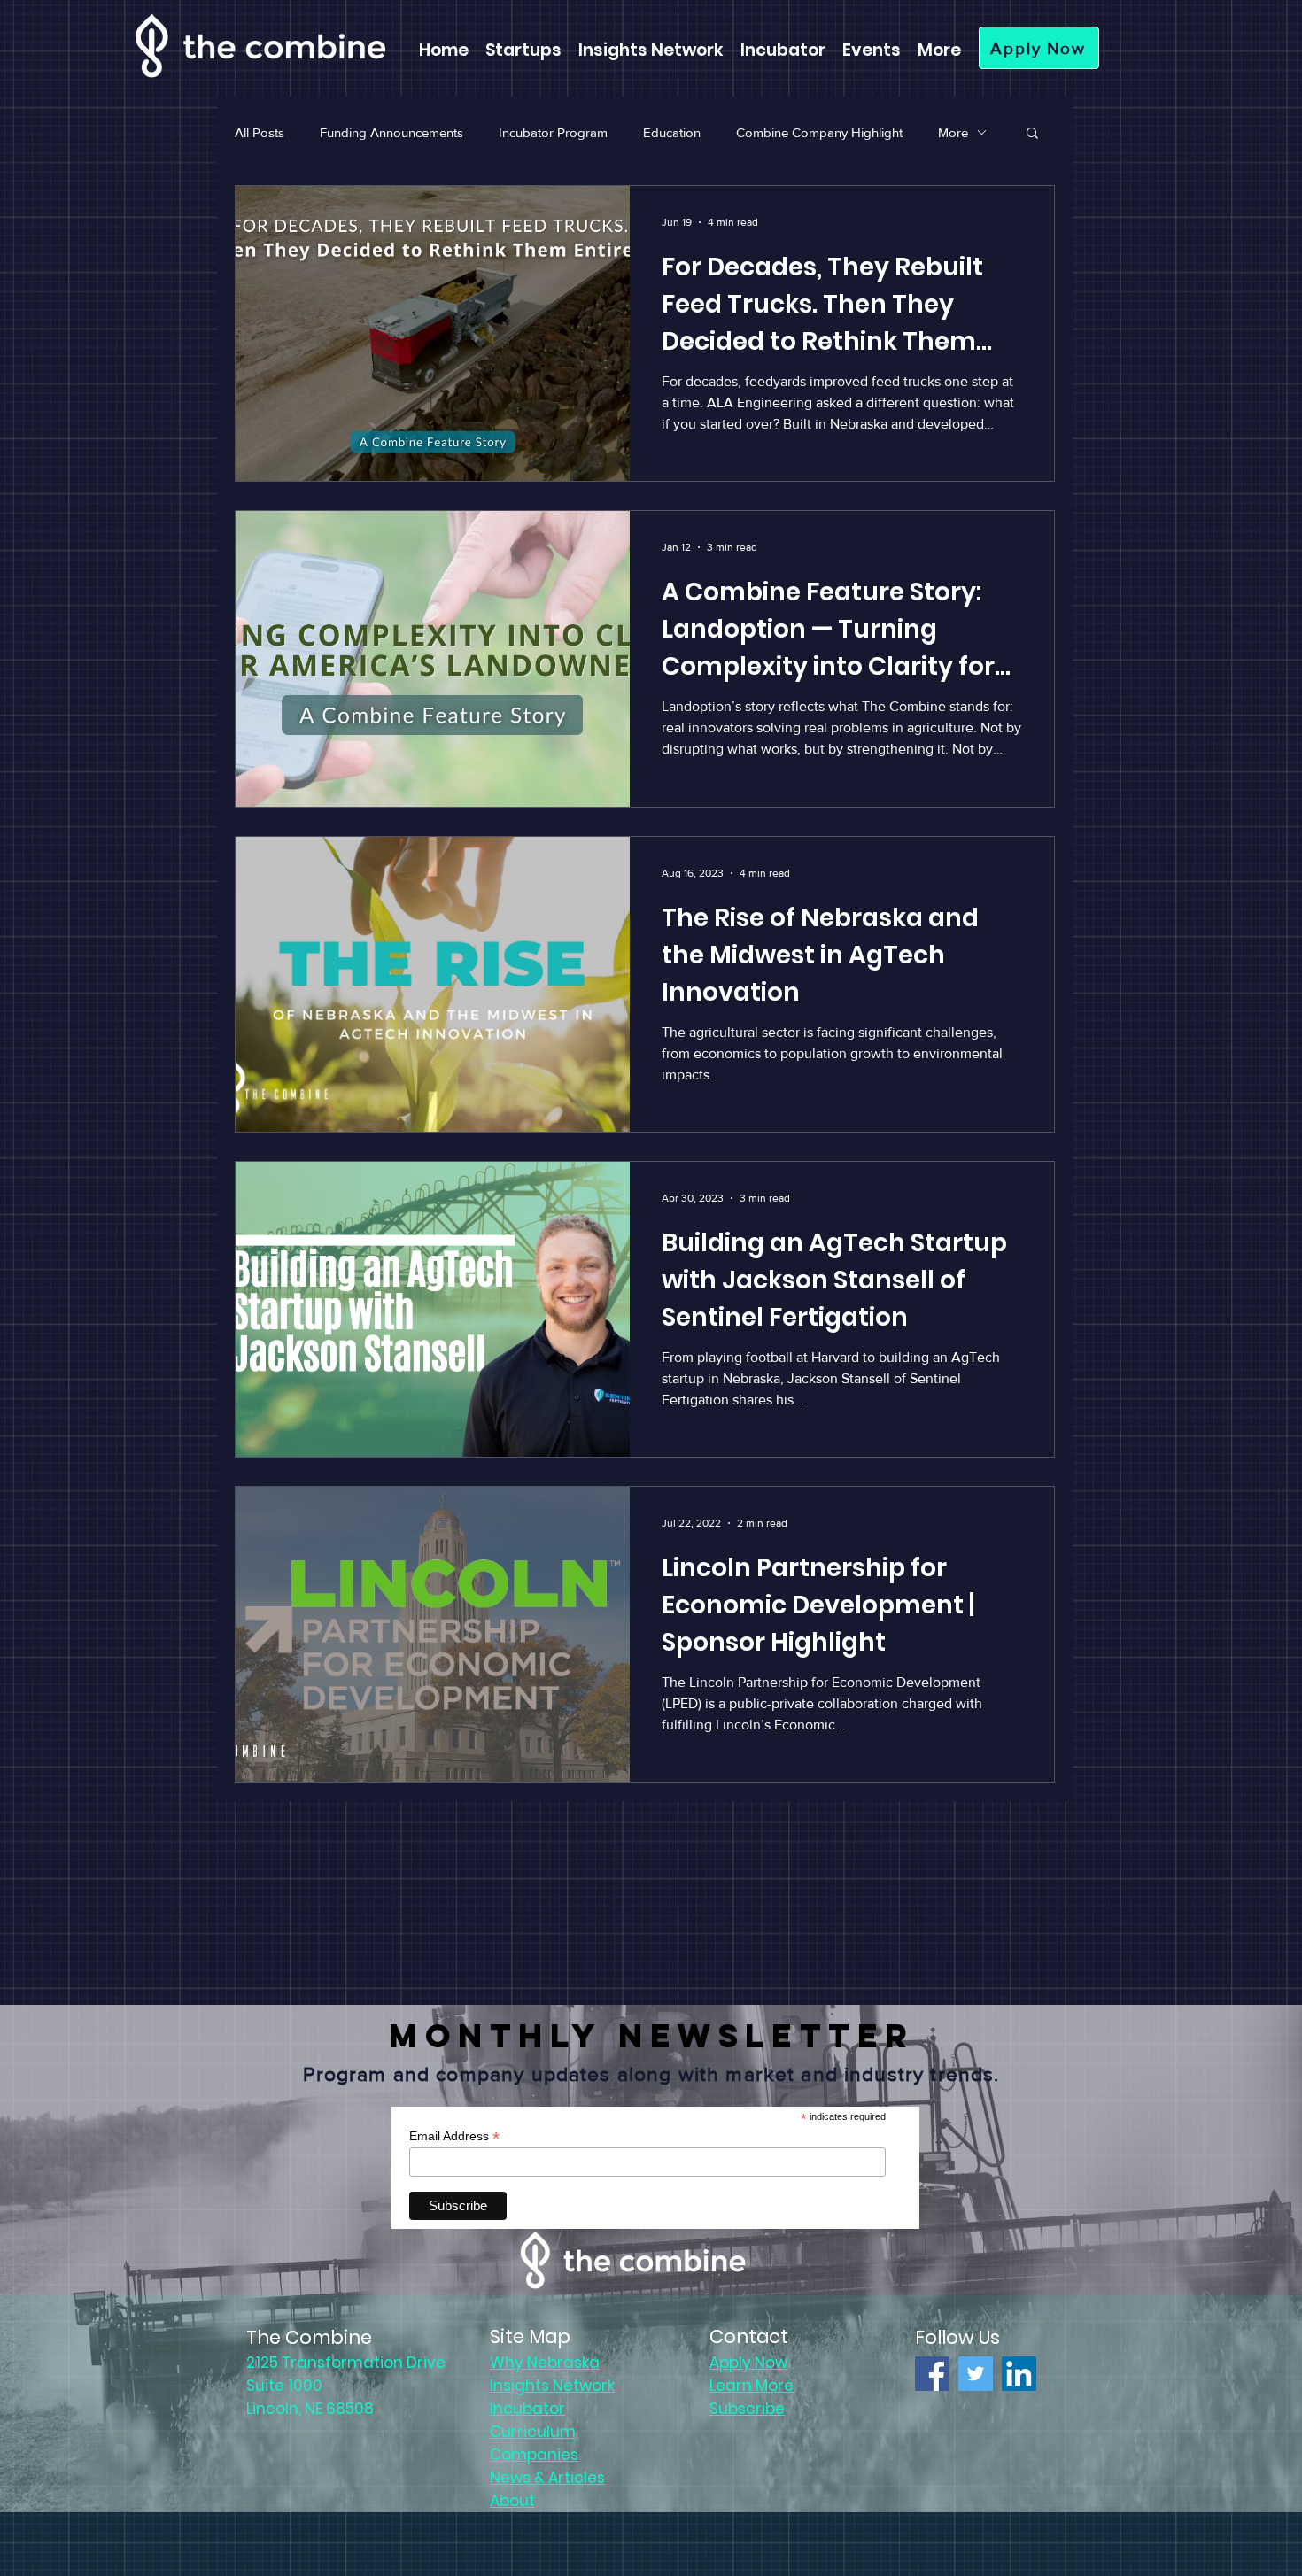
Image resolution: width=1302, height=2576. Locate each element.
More (953, 132)
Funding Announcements (391, 132)
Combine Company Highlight (819, 132)
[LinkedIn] (1019, 2374)
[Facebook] (932, 2374)
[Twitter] (976, 2374)
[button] (1032, 134)
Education (672, 132)
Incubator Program (553, 132)
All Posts (260, 132)
